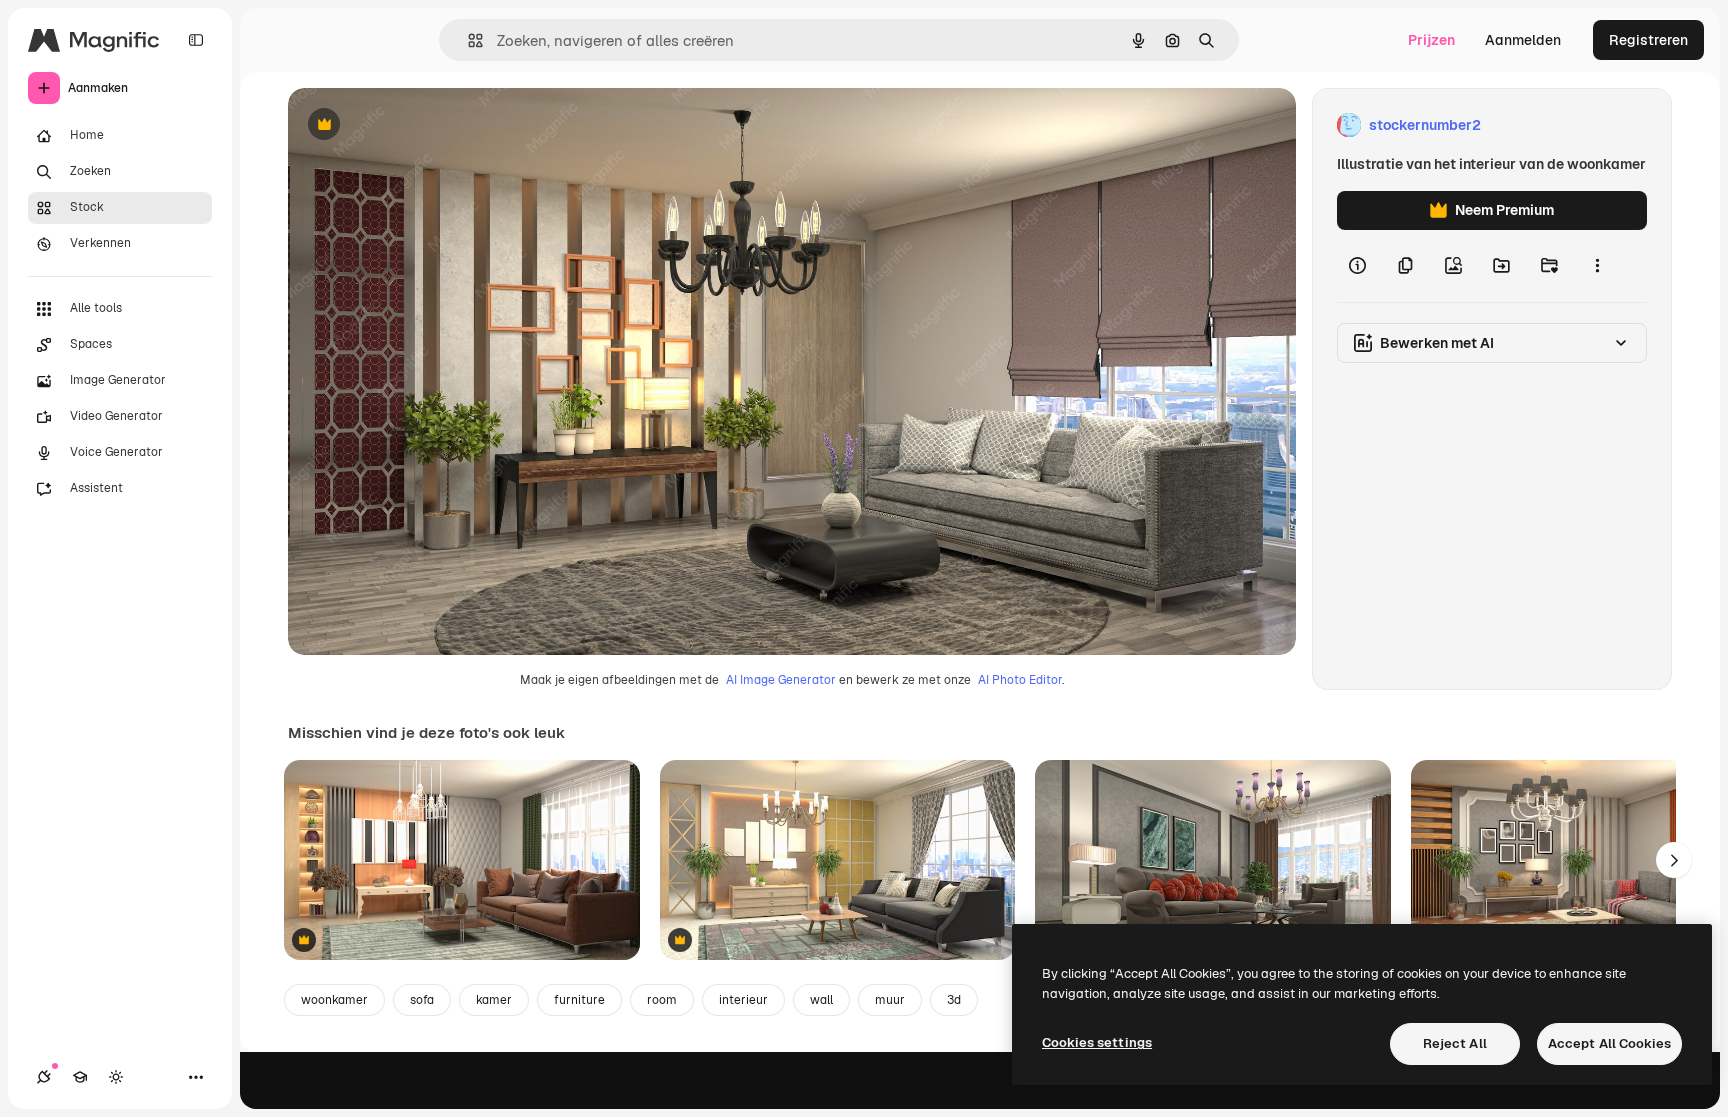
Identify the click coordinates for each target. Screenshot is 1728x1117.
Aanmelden (1523, 40)
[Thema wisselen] (116, 1077)
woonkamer (334, 1000)
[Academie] (80, 1077)
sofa (422, 1000)
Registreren (1648, 40)
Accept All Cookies (1609, 1043)
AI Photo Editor (1020, 680)
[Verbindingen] (44, 1077)
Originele (419, 125)
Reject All (1455, 1043)
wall (821, 1000)
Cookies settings (1097, 1042)
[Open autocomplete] (467, 40)
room (662, 1000)
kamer (494, 1000)
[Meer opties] (1597, 266)
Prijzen (1431, 40)
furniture (579, 1000)
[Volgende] (1674, 860)
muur (890, 1000)
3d (954, 1000)
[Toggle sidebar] (196, 40)
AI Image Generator (781, 680)
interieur (743, 1000)
